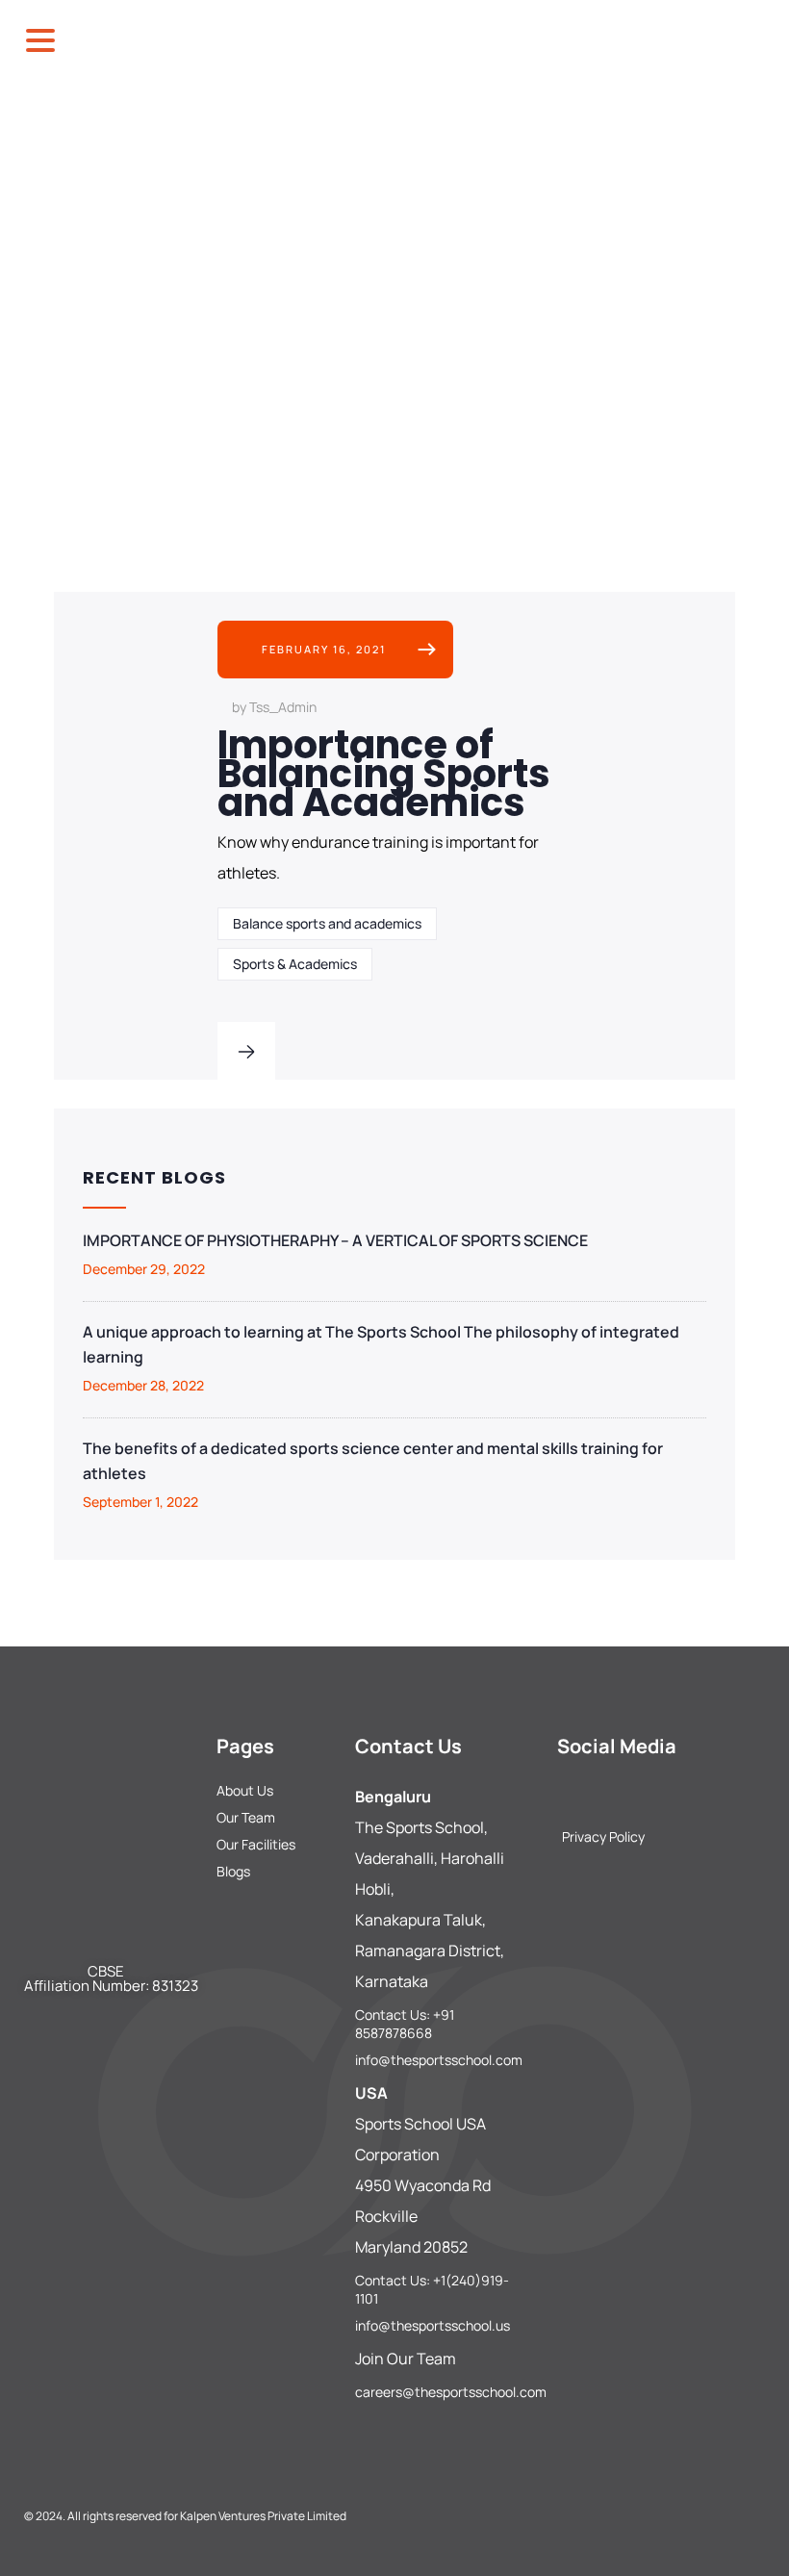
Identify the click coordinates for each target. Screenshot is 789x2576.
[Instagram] (597, 1792)
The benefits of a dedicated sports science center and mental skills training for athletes (373, 1461)
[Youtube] (695, 1792)
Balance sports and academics (327, 923)
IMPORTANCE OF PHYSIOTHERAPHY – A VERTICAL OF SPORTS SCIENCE (335, 1240)
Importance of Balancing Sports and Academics (384, 774)
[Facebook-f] (564, 1792)
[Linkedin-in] (662, 1792)
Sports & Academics (295, 964)
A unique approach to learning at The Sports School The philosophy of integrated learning (381, 1344)
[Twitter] (629, 1792)
